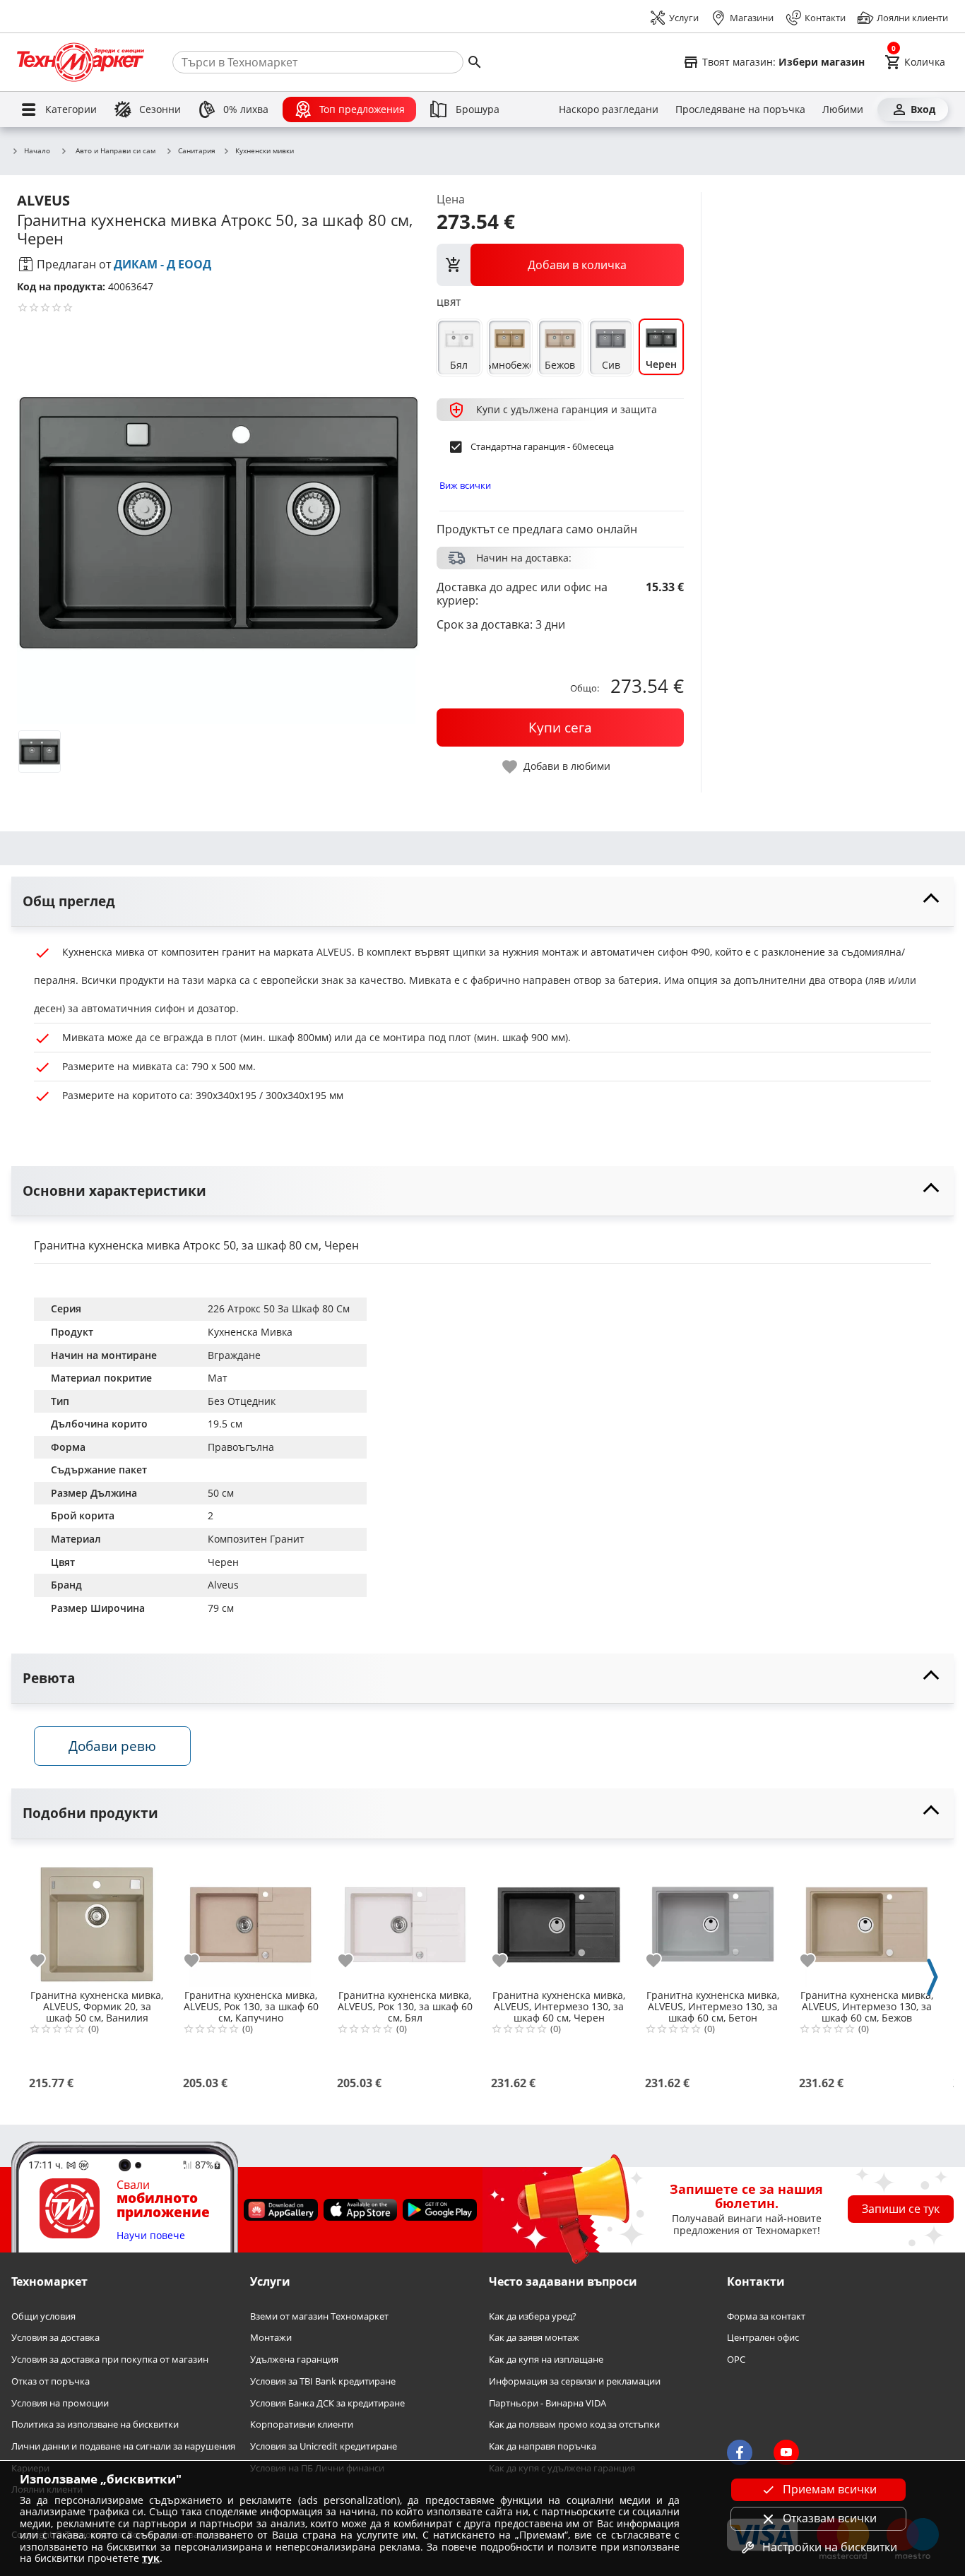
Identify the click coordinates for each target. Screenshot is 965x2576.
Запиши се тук (901, 2209)
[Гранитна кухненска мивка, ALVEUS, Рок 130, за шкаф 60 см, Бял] (405, 1919)
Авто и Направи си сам (116, 150)
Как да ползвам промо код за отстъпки (574, 2424)
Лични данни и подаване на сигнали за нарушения (123, 2446)
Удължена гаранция (294, 2360)
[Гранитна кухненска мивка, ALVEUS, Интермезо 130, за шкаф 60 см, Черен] (559, 1919)
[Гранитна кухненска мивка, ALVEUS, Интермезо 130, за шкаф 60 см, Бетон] (713, 1919)
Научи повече (151, 2236)
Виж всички (465, 485)
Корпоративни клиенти (302, 2424)
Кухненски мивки (265, 151)
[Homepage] (81, 62)
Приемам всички (830, 2489)
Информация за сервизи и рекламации (575, 2381)
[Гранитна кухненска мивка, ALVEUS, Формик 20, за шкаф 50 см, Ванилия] (97, 1919)
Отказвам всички (830, 2518)
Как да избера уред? (533, 2316)
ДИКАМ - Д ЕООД (162, 264)
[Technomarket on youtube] (786, 2452)
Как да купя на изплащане (546, 2360)
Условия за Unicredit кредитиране (324, 2446)
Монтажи (271, 2338)
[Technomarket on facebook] (740, 2452)
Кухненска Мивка (250, 1332)
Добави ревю (112, 1746)
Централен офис (763, 2338)
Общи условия (43, 2316)
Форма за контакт (766, 2316)
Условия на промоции (60, 2403)
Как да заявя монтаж (534, 2338)
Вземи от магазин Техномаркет (319, 2316)
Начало (37, 151)
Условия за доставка (55, 2338)
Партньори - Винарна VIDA (547, 2403)
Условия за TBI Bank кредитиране (323, 2381)
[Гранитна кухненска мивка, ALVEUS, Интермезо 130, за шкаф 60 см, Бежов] (867, 1919)
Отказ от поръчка (51, 2381)
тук (151, 2558)
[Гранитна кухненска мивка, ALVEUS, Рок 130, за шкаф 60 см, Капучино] (251, 1919)
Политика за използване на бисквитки (95, 2424)
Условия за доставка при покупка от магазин (110, 2360)
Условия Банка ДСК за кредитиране (327, 2403)
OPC (736, 2360)
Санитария (197, 151)
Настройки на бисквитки (830, 2547)
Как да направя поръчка (543, 2446)
